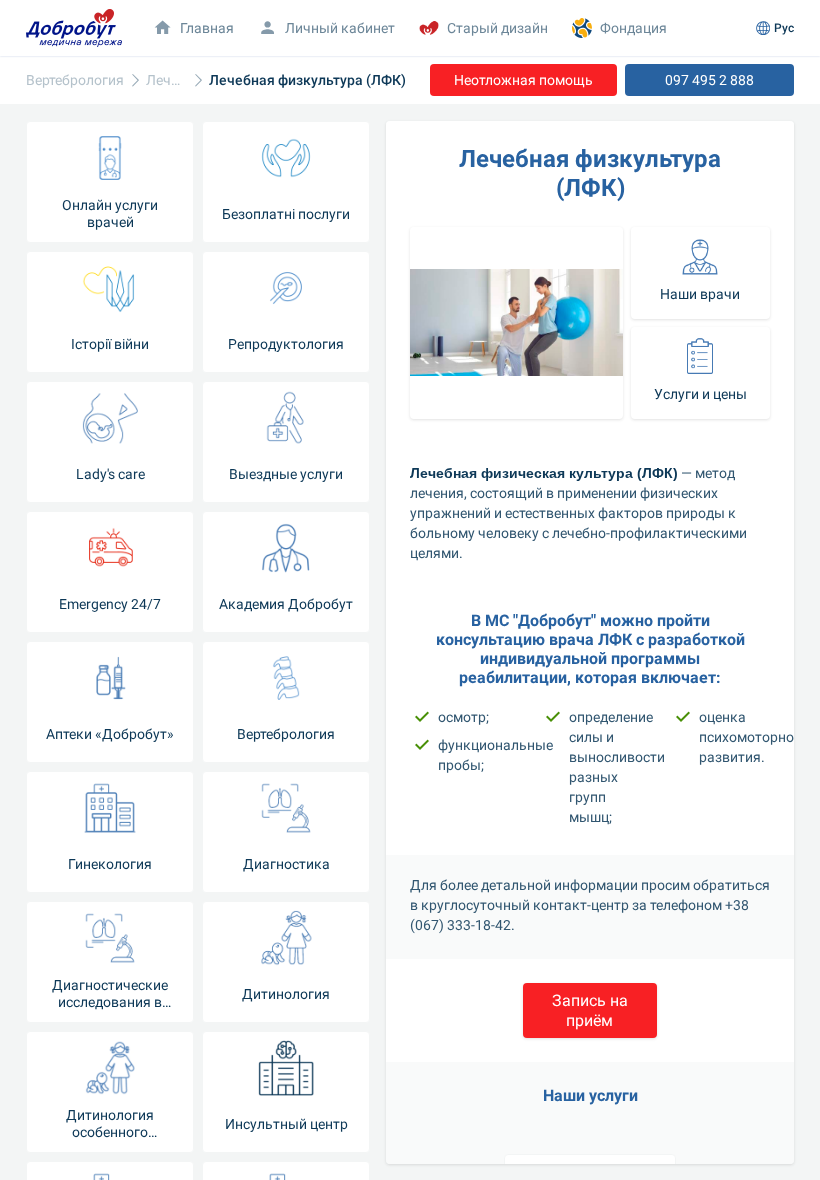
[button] (590, 1010)
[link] (166, 80)
